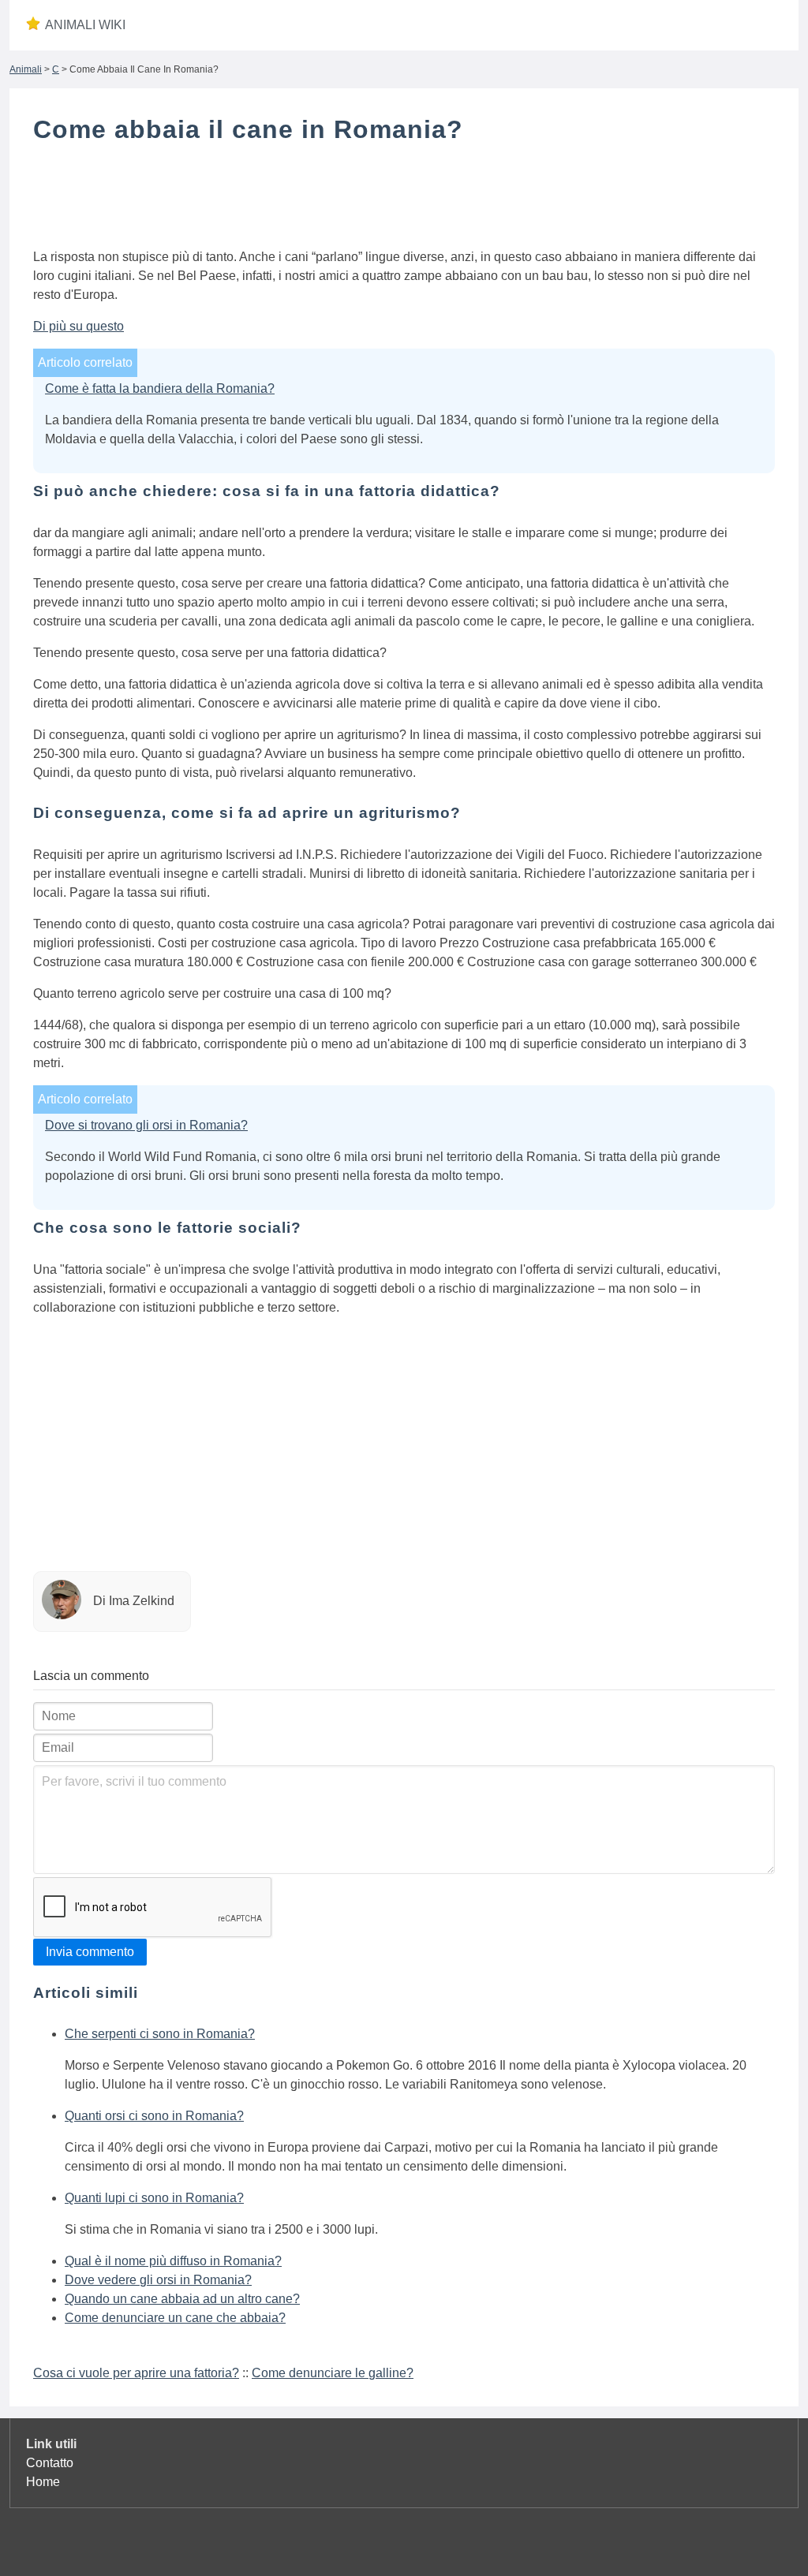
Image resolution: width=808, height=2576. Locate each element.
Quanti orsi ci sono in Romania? (154, 2116)
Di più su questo (79, 326)
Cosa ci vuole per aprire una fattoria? (136, 2373)
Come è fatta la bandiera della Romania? (160, 388)
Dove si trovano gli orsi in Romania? (146, 1125)
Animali (26, 69)
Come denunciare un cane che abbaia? (175, 2318)
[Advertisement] (404, 200)
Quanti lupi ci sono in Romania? (154, 2198)
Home (43, 2482)
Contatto (50, 2463)
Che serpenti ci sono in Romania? (160, 2034)
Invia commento (90, 1952)
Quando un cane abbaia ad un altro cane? (182, 2299)
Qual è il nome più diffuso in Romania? (173, 2261)
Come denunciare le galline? (333, 2373)
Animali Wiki (85, 25)
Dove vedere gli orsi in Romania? (158, 2280)
